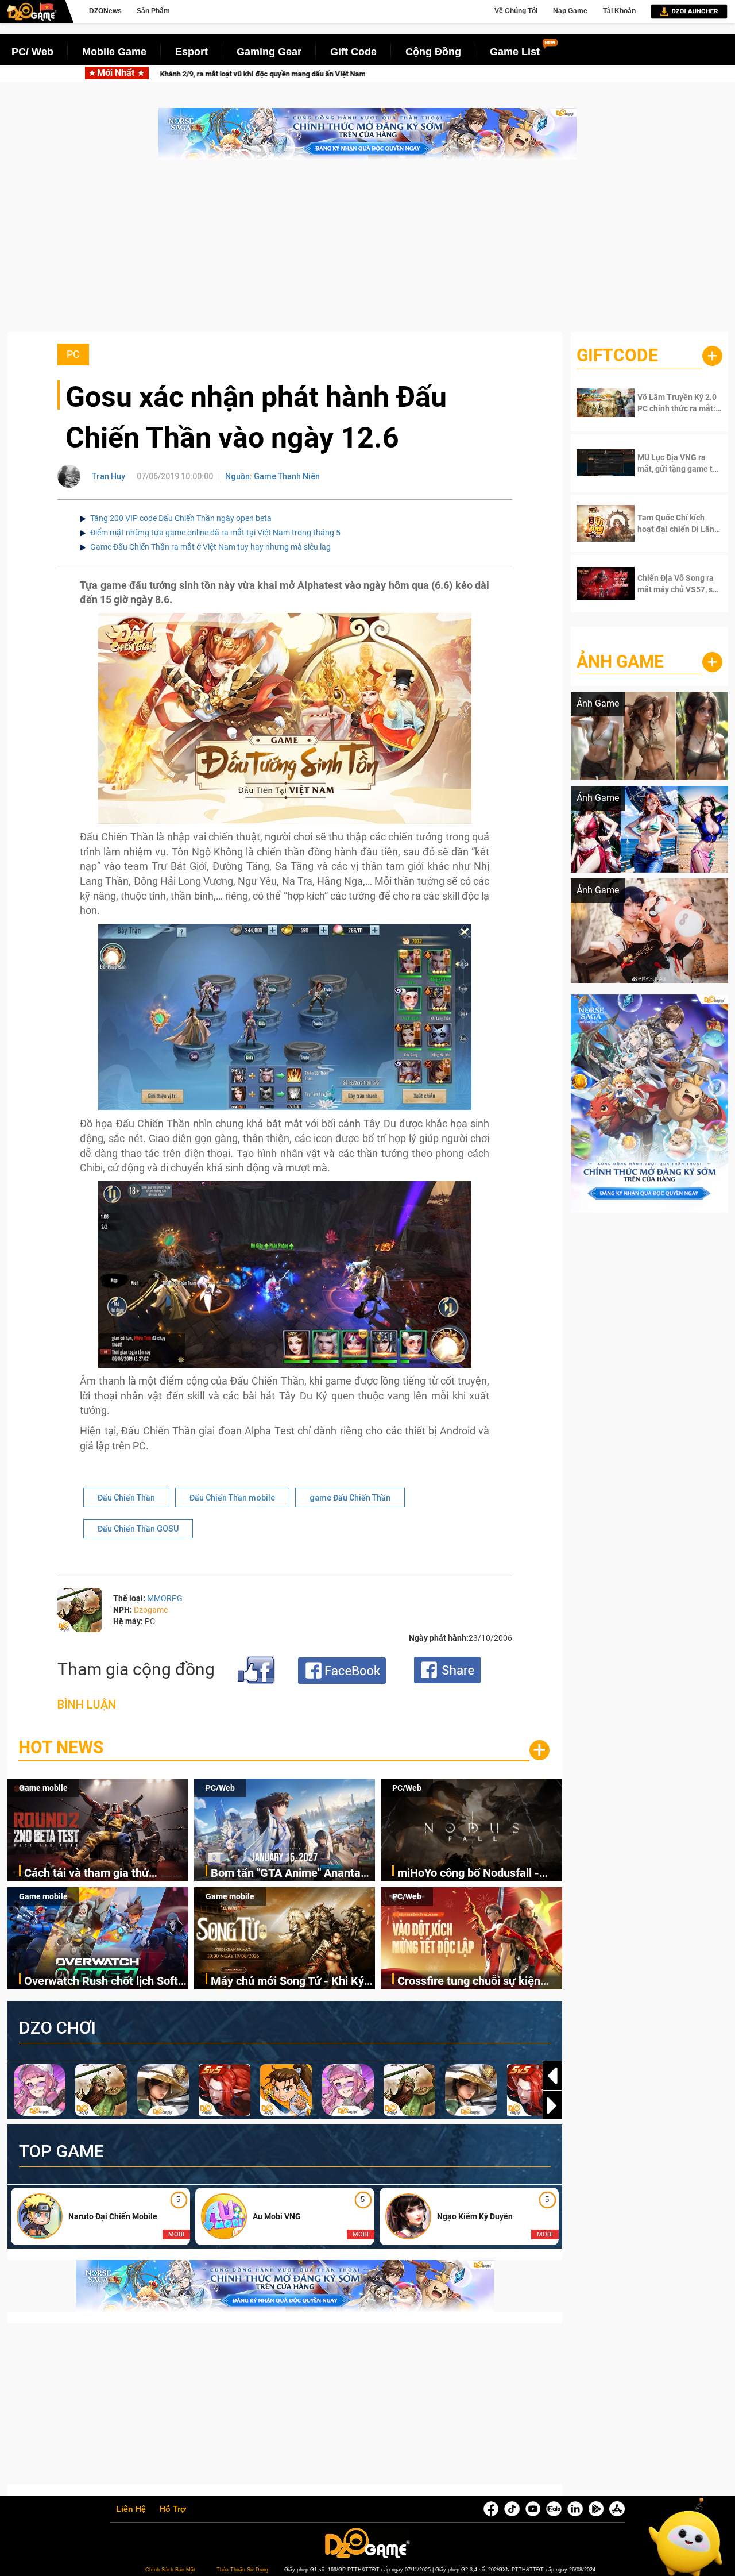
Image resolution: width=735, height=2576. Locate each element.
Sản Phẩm (153, 11)
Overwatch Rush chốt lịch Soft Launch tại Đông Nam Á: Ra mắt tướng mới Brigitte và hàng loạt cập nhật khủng (106, 1982)
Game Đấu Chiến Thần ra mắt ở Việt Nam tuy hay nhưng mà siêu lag (210, 547)
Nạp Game (570, 11)
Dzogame (151, 1610)
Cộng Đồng (433, 52)
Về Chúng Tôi (516, 11)
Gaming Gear (269, 52)
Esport (192, 52)
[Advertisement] (367, 252)
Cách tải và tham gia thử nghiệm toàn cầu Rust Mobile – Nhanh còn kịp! (279, 74)
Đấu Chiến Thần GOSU (138, 1529)
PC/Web (220, 1788)
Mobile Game (114, 52)
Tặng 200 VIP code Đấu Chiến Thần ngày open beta (181, 518)
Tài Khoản (619, 11)
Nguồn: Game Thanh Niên (272, 476)
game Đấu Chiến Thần (350, 1498)
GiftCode (617, 355)
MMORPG (165, 1598)
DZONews (105, 11)
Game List (515, 52)
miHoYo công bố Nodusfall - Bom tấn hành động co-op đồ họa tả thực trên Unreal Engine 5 (479, 1874)
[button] (552, 2105)
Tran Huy (109, 476)
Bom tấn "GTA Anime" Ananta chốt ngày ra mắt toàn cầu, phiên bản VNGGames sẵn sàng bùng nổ (291, 1874)
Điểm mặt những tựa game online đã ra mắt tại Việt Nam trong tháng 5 (215, 533)
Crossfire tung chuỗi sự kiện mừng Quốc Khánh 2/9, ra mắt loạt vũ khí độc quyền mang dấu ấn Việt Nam (479, 1982)
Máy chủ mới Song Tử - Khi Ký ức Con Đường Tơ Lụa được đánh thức (287, 1982)
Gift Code (353, 52)
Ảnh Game (620, 662)
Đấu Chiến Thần (126, 1498)
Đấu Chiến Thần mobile (232, 1498)
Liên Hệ (131, 2509)
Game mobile (43, 1788)
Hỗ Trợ (173, 2509)
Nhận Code (672, 403)
